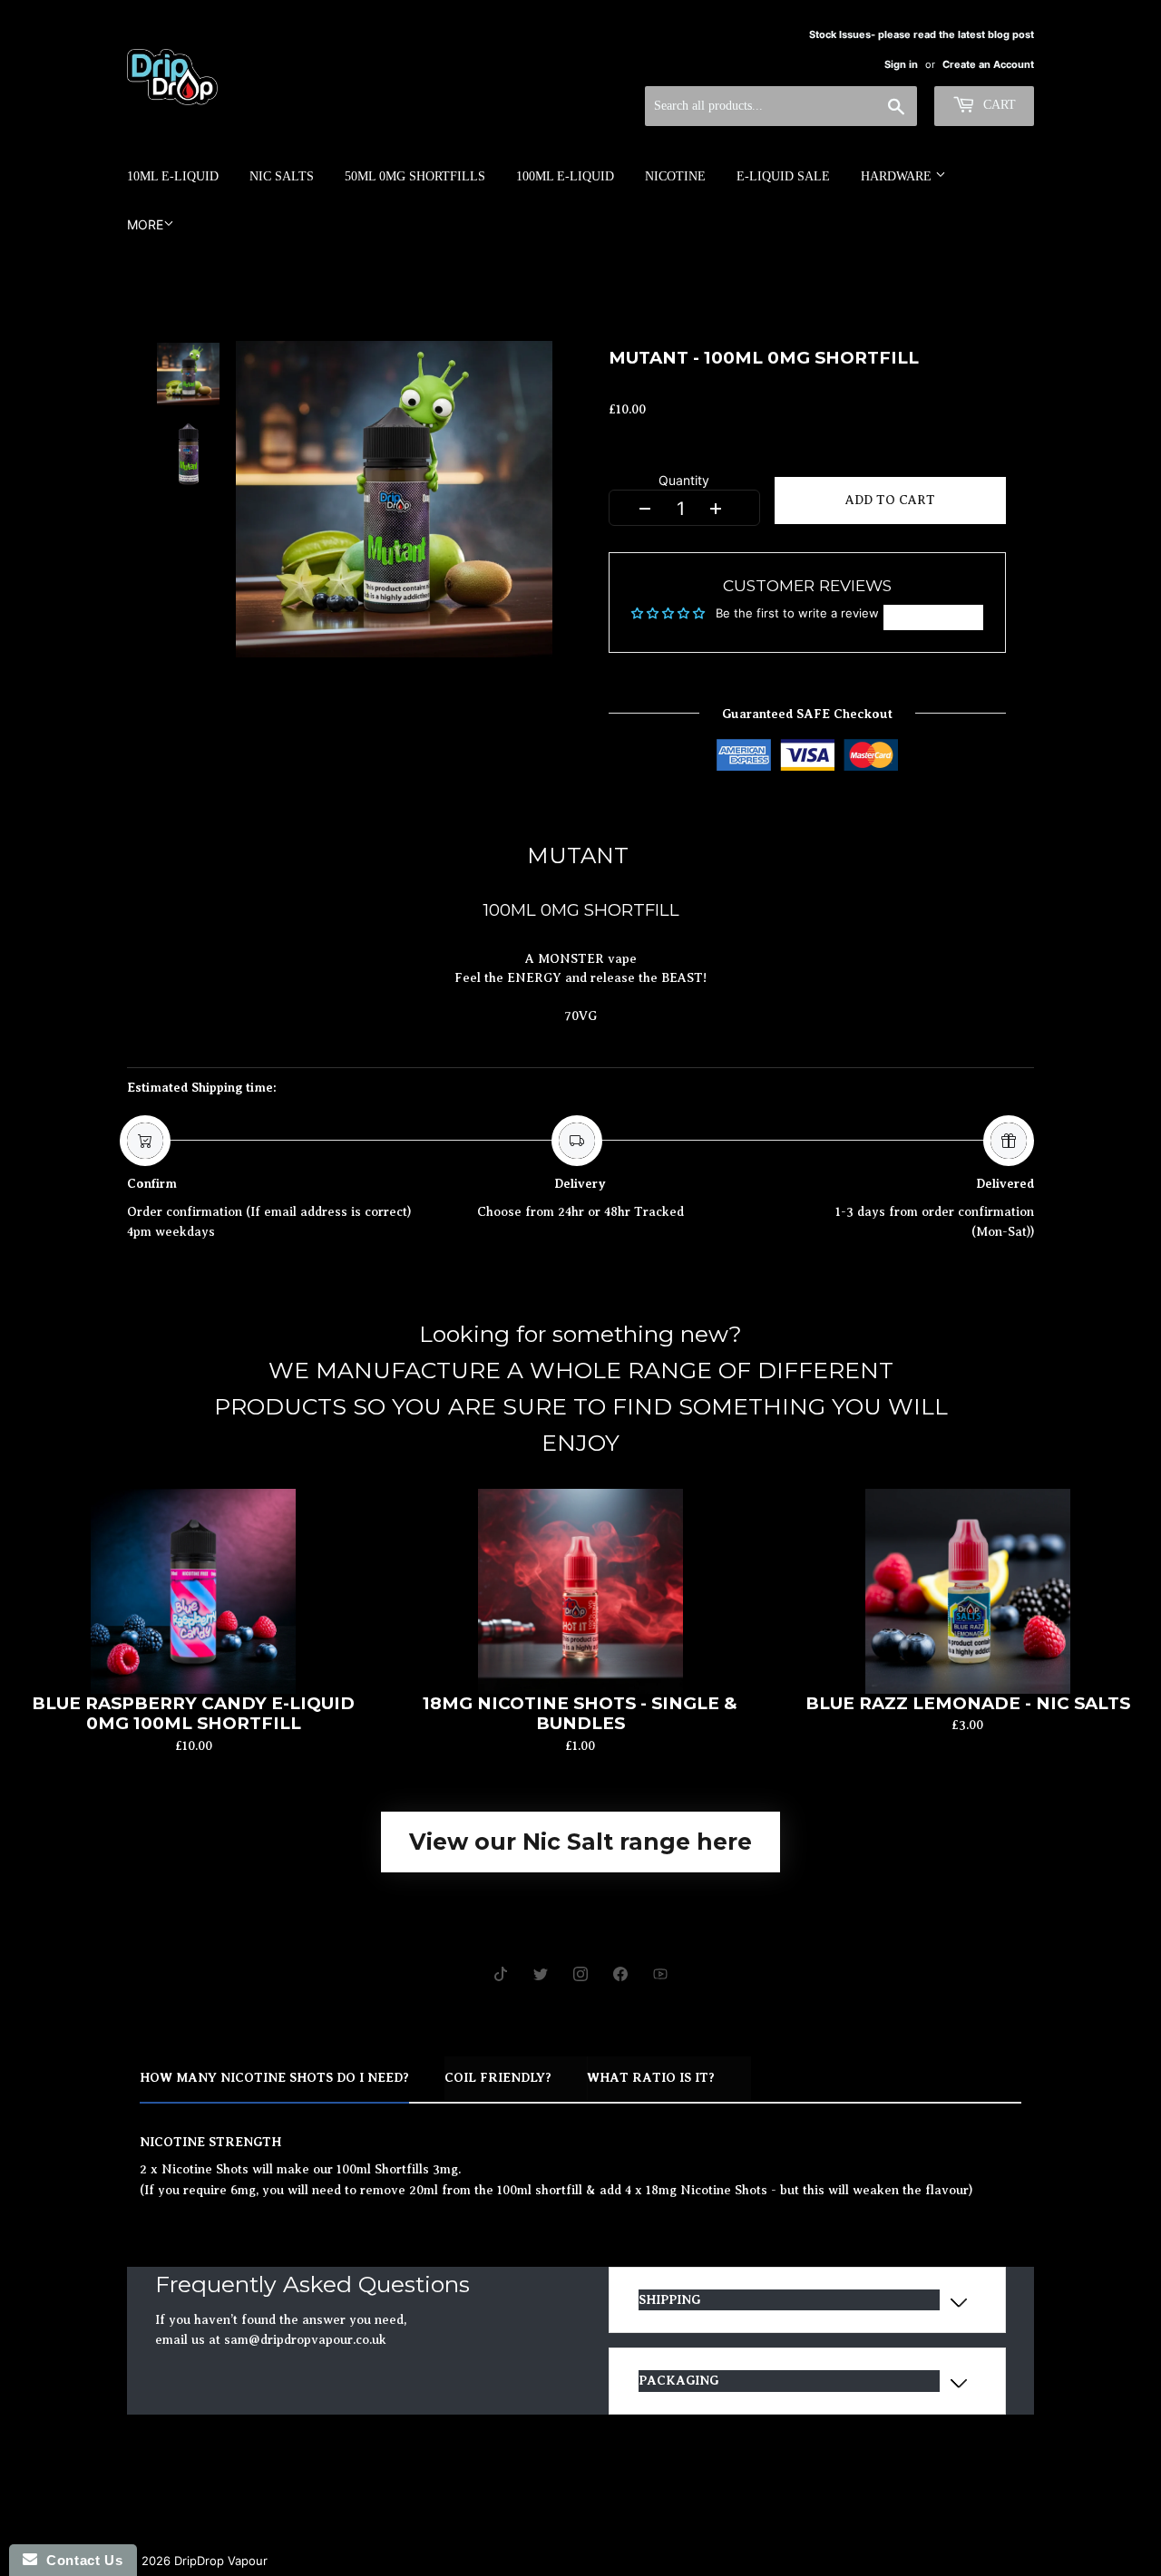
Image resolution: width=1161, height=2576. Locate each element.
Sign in (901, 64)
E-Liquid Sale (783, 176)
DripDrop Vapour (221, 2561)
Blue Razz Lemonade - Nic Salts (968, 1704)
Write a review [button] (933, 617)
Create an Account (988, 64)
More (145, 224)
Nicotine (675, 176)
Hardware (898, 176)
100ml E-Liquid (565, 176)
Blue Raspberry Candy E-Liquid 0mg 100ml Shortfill (193, 1714)
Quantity (684, 482)
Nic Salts (282, 176)
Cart (998, 105)
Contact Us (80, 2560)
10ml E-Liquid (173, 176)
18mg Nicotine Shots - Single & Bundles (580, 1714)
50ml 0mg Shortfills (415, 176)
